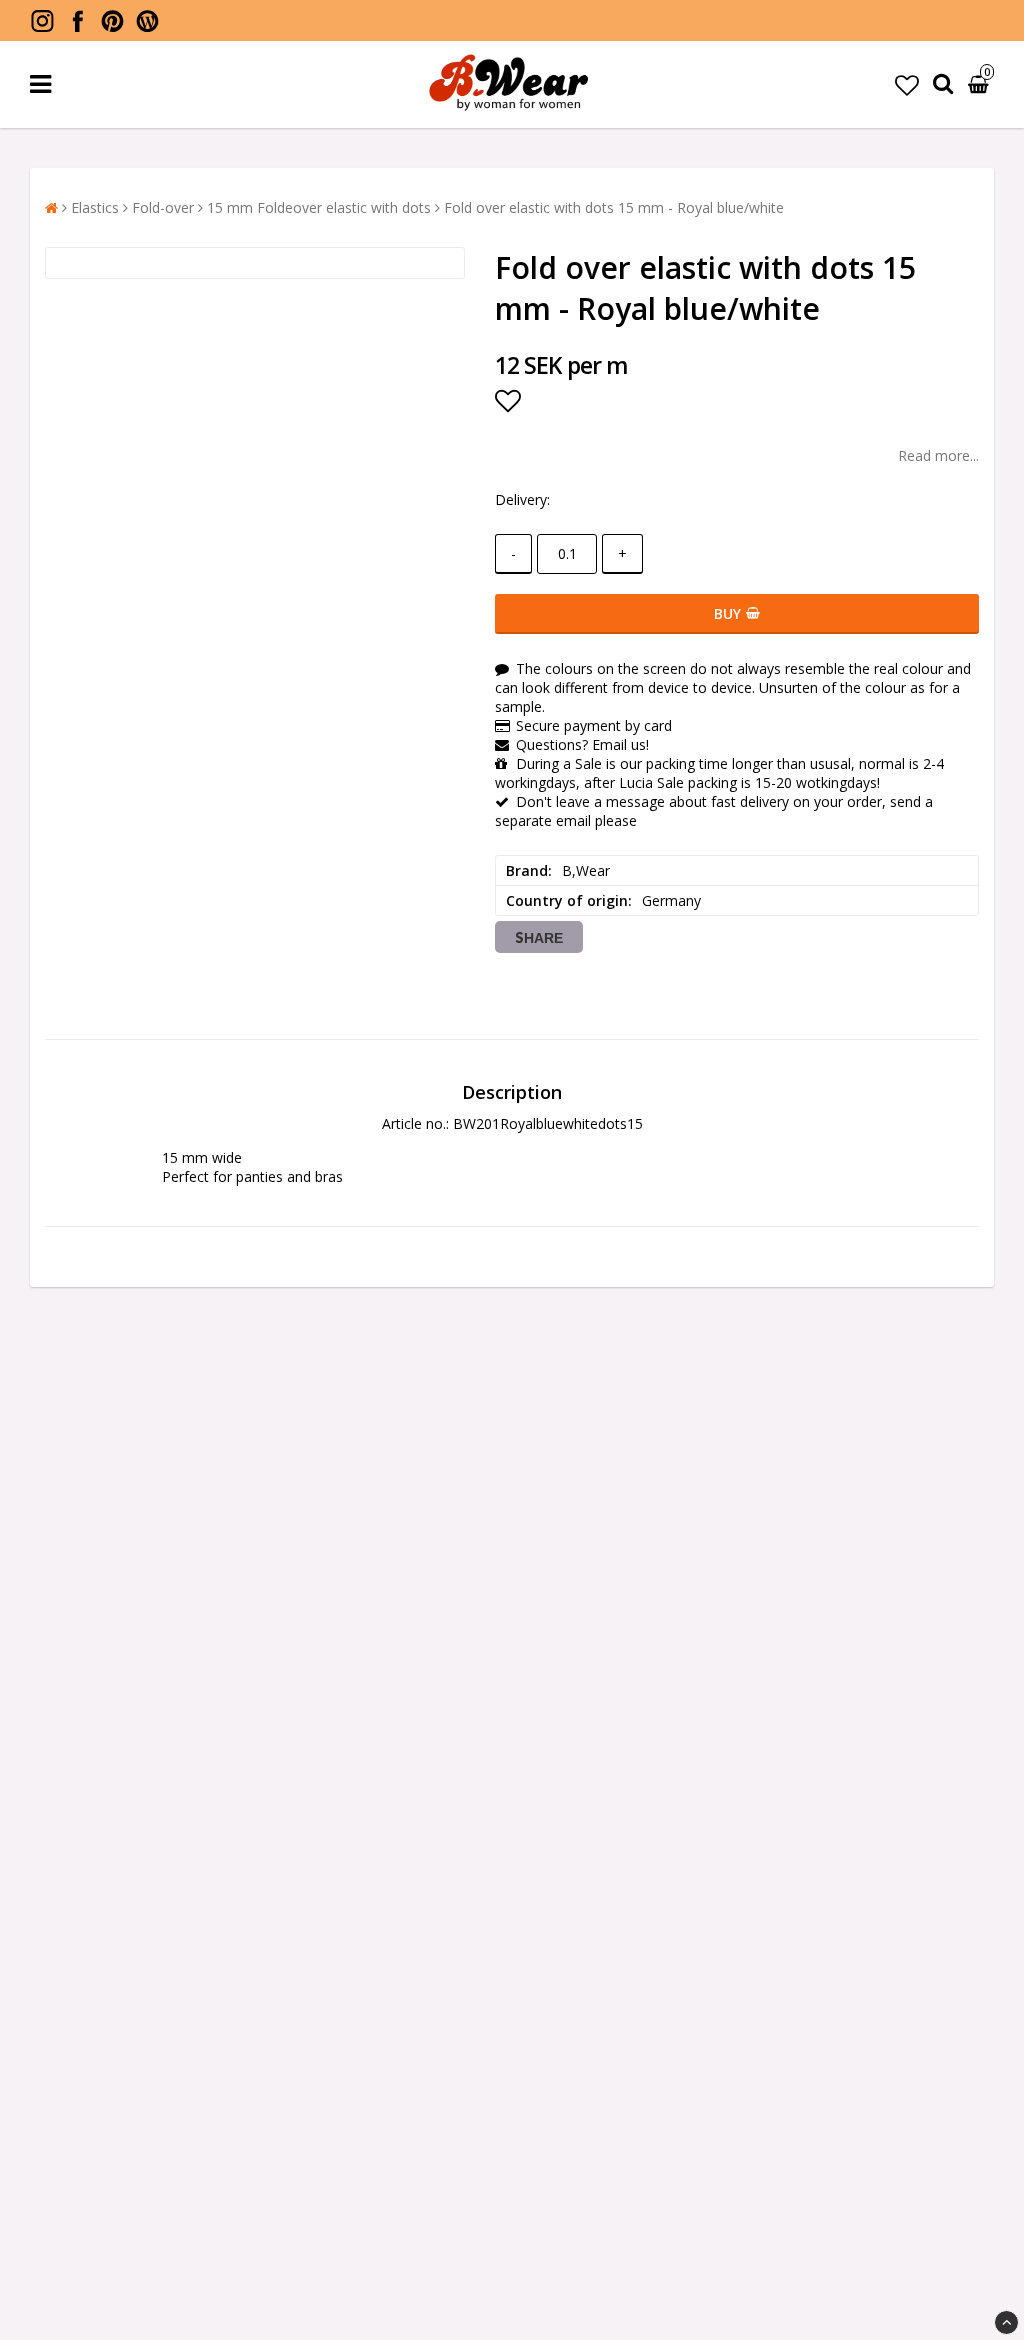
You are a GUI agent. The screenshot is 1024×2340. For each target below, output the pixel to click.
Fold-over (163, 207)
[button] (907, 84)
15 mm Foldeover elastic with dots (319, 207)
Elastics (95, 207)
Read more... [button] (938, 455)
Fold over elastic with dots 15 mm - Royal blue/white (614, 207)
